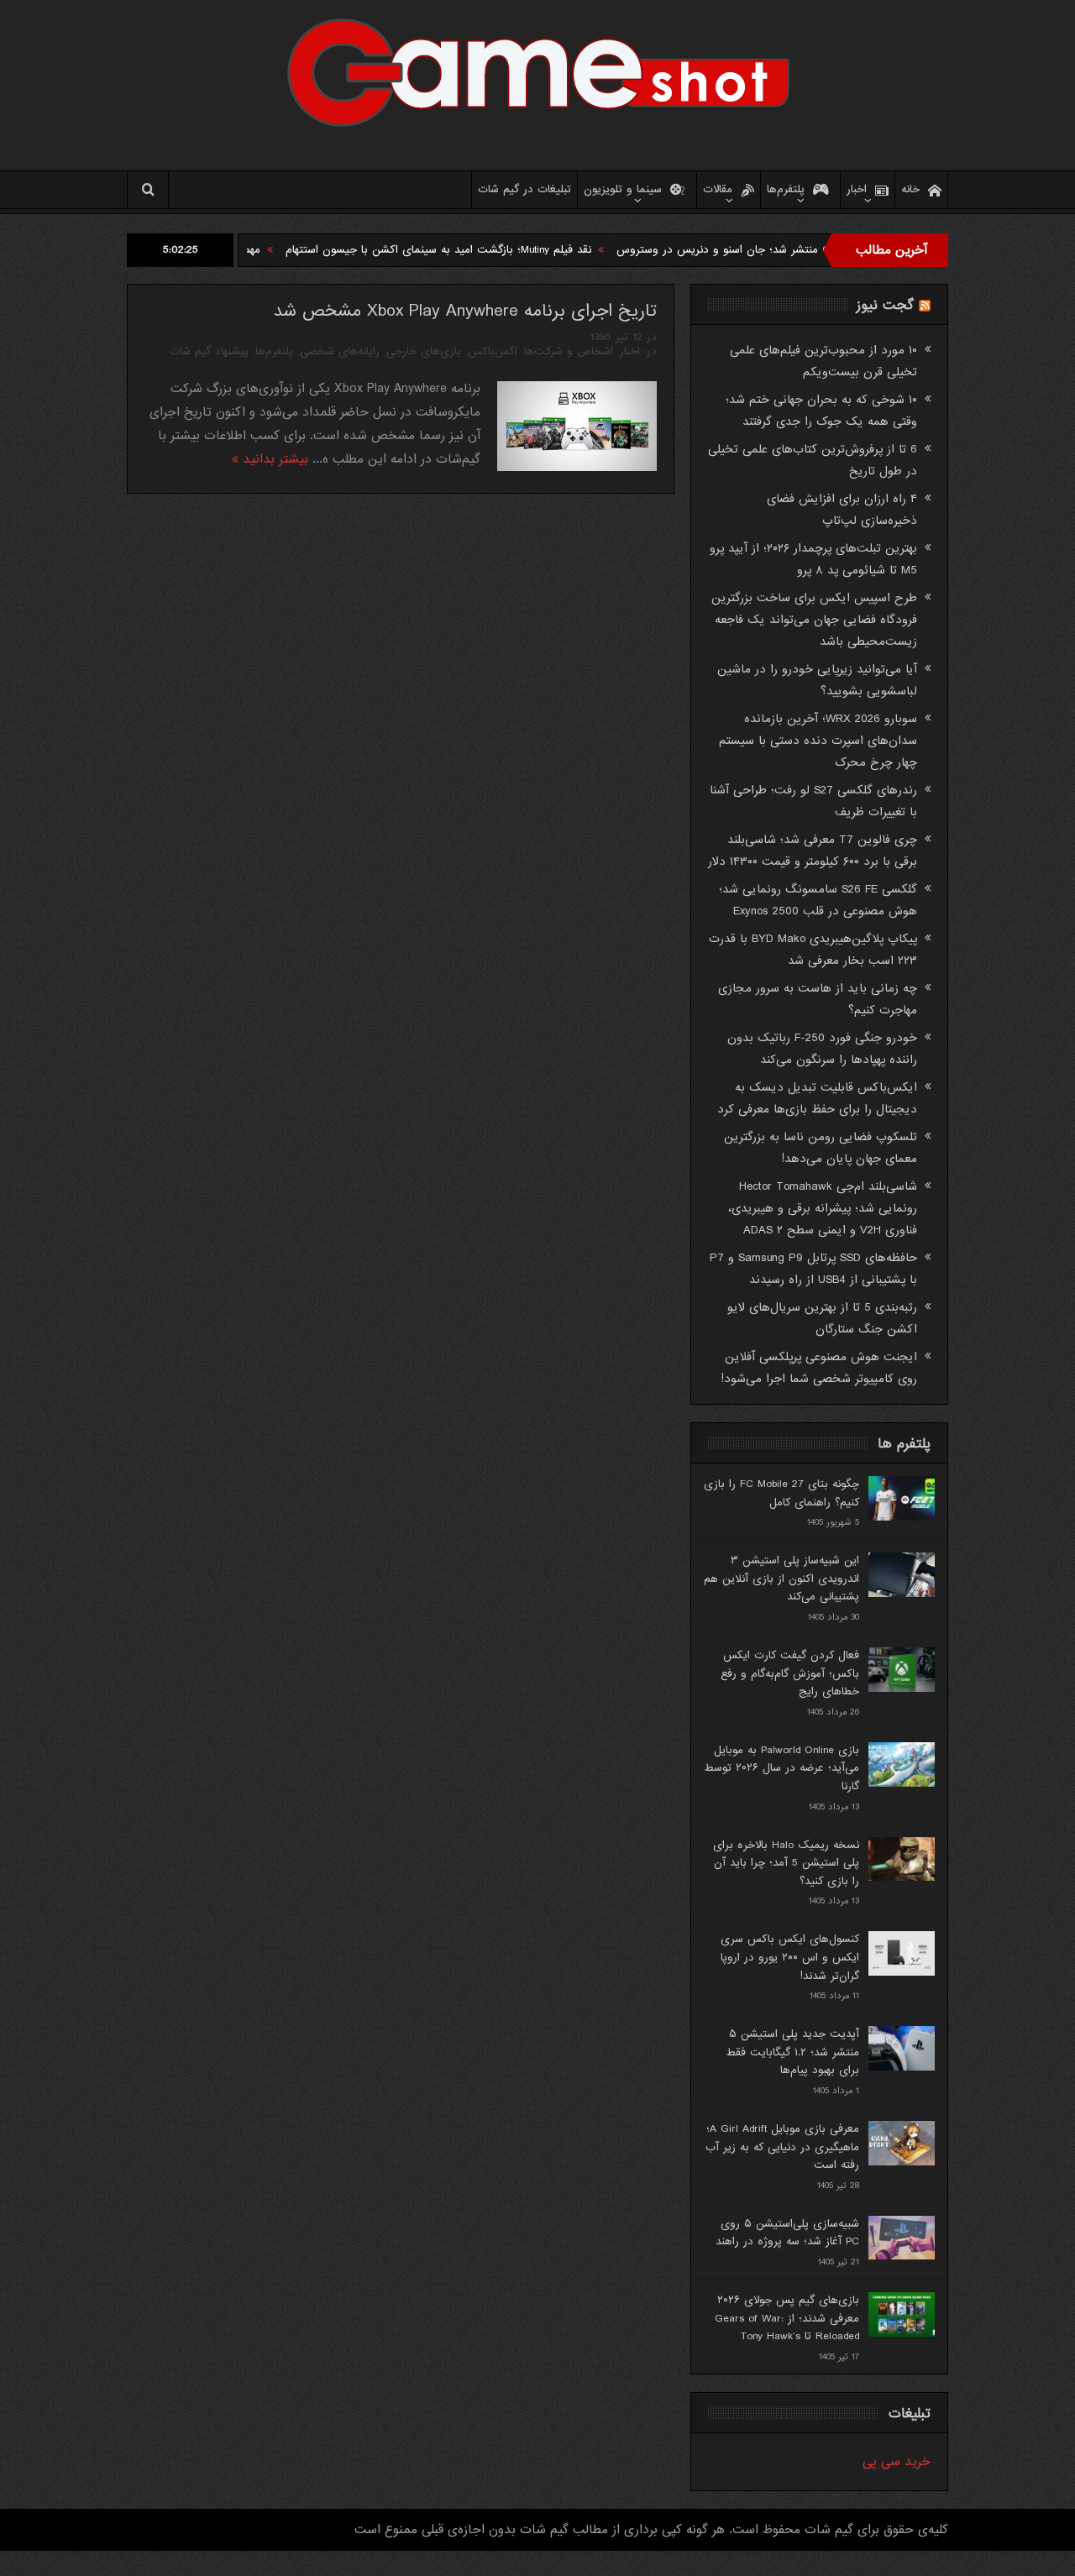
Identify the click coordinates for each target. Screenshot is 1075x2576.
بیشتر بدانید (273, 459)
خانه (910, 189)
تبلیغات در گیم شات (524, 189)
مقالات (718, 189)
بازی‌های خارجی (424, 351)
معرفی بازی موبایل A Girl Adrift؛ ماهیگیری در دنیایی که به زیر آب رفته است (782, 2147)
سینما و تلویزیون (623, 189)
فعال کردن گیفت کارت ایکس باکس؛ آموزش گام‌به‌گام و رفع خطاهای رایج (790, 1673)
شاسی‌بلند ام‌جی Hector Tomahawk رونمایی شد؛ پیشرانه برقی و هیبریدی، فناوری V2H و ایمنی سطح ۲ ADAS (823, 1208)
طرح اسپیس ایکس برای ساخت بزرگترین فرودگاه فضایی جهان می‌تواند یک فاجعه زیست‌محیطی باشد (814, 620)
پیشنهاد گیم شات (209, 351)
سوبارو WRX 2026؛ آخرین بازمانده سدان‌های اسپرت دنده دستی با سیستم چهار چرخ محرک (818, 741)
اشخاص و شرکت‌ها (569, 351)
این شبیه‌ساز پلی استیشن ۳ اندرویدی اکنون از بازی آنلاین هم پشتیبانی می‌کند (781, 1579)
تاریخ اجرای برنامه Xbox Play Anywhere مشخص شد (465, 311)
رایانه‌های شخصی (340, 351)
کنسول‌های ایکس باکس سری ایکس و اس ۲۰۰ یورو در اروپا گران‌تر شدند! (790, 1957)
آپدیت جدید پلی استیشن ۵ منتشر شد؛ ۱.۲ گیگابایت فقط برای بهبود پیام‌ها (792, 2052)
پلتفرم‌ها (786, 189)
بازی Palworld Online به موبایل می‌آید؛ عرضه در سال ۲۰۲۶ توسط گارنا (781, 1768)
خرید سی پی (897, 2462)
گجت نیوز (885, 305)
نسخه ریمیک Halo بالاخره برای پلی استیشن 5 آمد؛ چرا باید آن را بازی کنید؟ (786, 1863)
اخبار (857, 189)
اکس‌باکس (493, 351)
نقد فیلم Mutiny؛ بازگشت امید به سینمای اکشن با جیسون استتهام (507, 250)
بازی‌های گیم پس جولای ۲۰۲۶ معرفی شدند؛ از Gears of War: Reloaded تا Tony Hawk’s (787, 2318)
